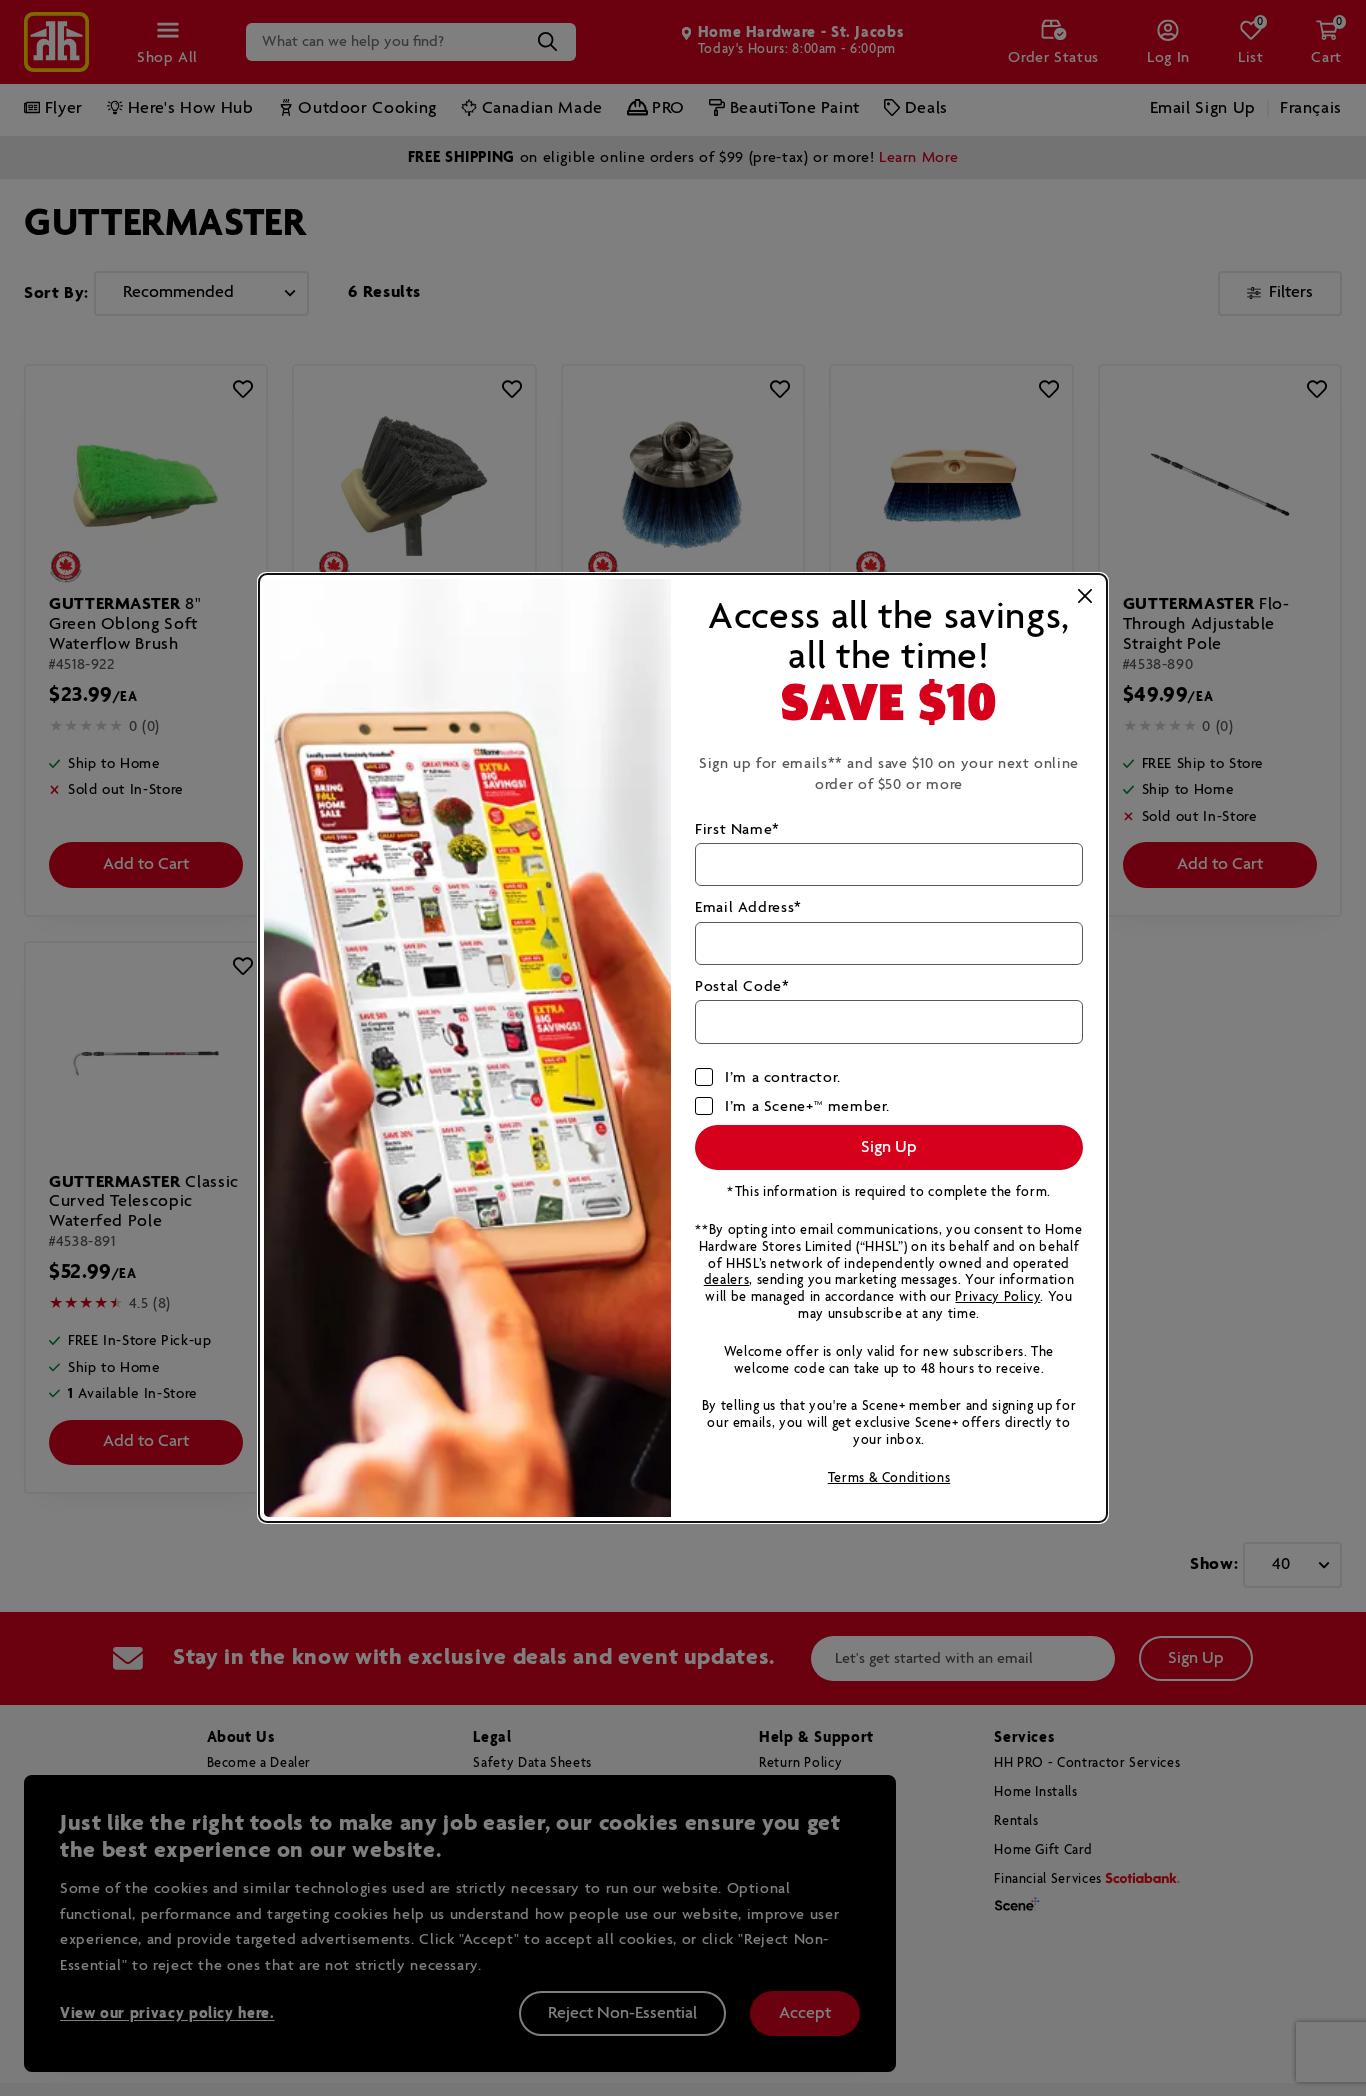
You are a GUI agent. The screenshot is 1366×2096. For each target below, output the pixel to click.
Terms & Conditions (889, 1478)
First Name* (737, 829)
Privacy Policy (997, 1297)
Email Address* (748, 907)
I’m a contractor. (783, 1077)
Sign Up (889, 1147)
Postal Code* (742, 986)
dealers (726, 1280)
